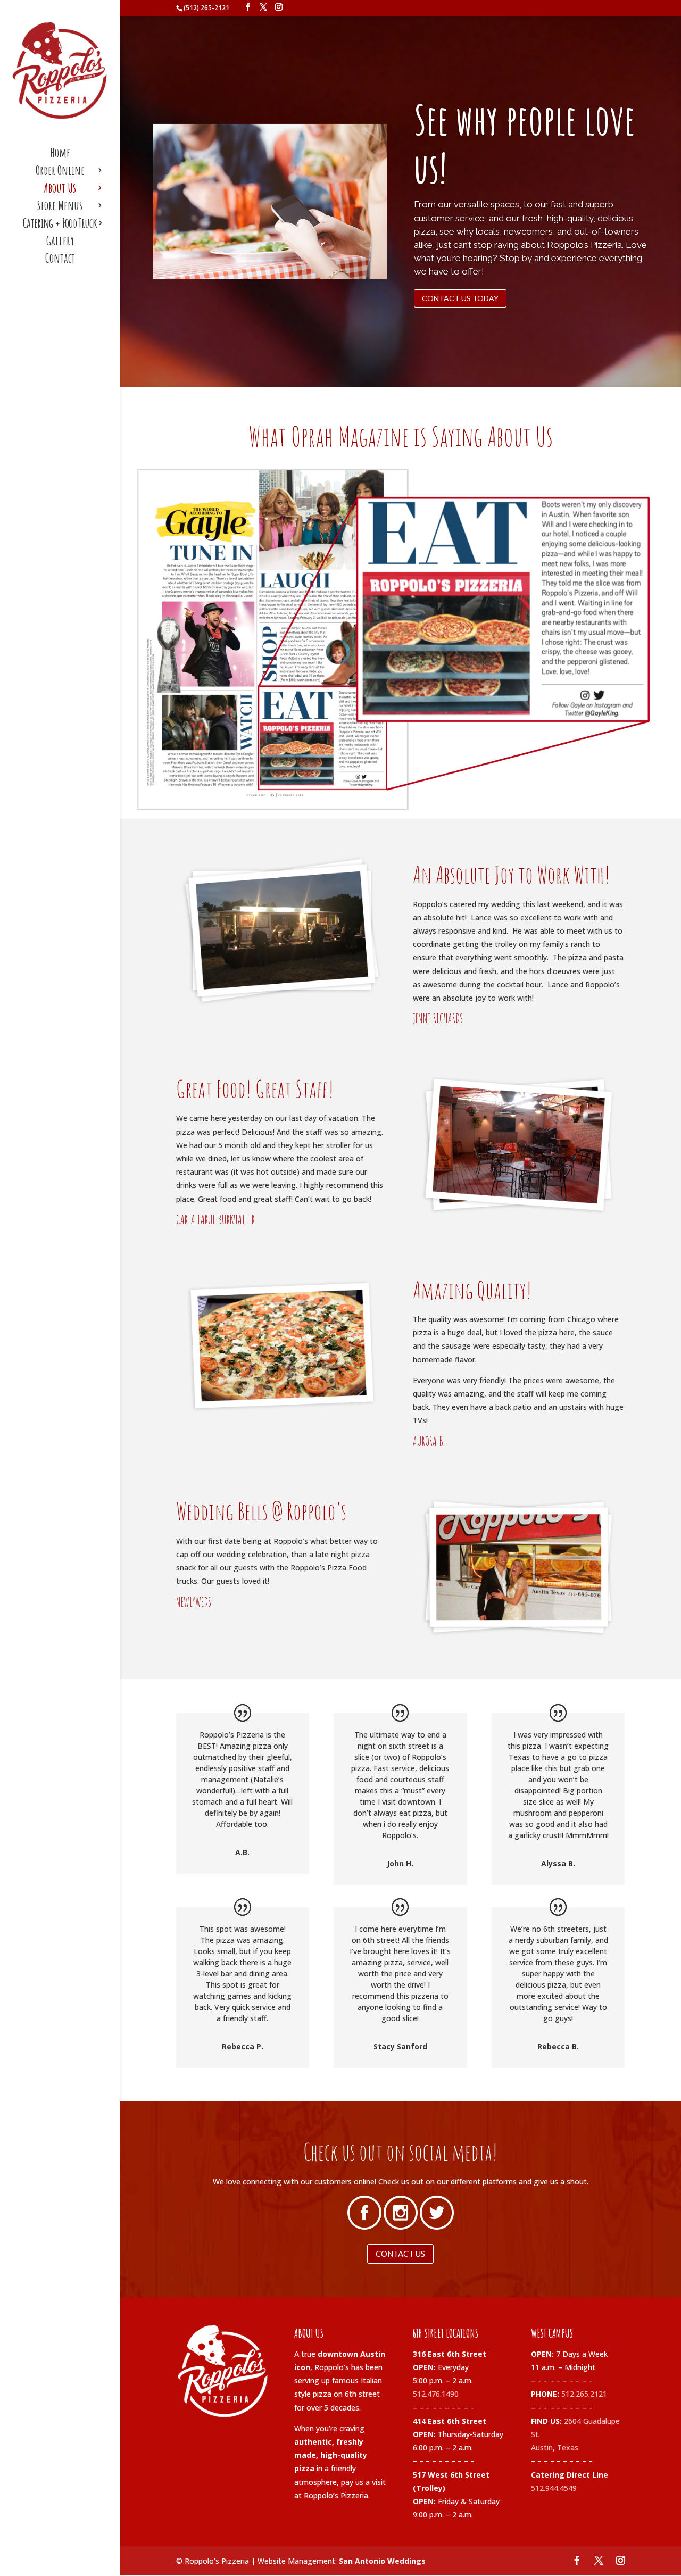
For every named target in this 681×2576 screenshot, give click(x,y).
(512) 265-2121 (206, 8)
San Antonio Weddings (382, 2561)
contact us (400, 2254)
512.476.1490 (436, 2394)
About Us (60, 190)
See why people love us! (525, 144)
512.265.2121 (584, 2394)
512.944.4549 (554, 2488)
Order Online (60, 172)
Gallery (60, 243)
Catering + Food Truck (60, 225)
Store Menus (60, 207)
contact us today (460, 298)
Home (60, 155)
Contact (60, 260)
